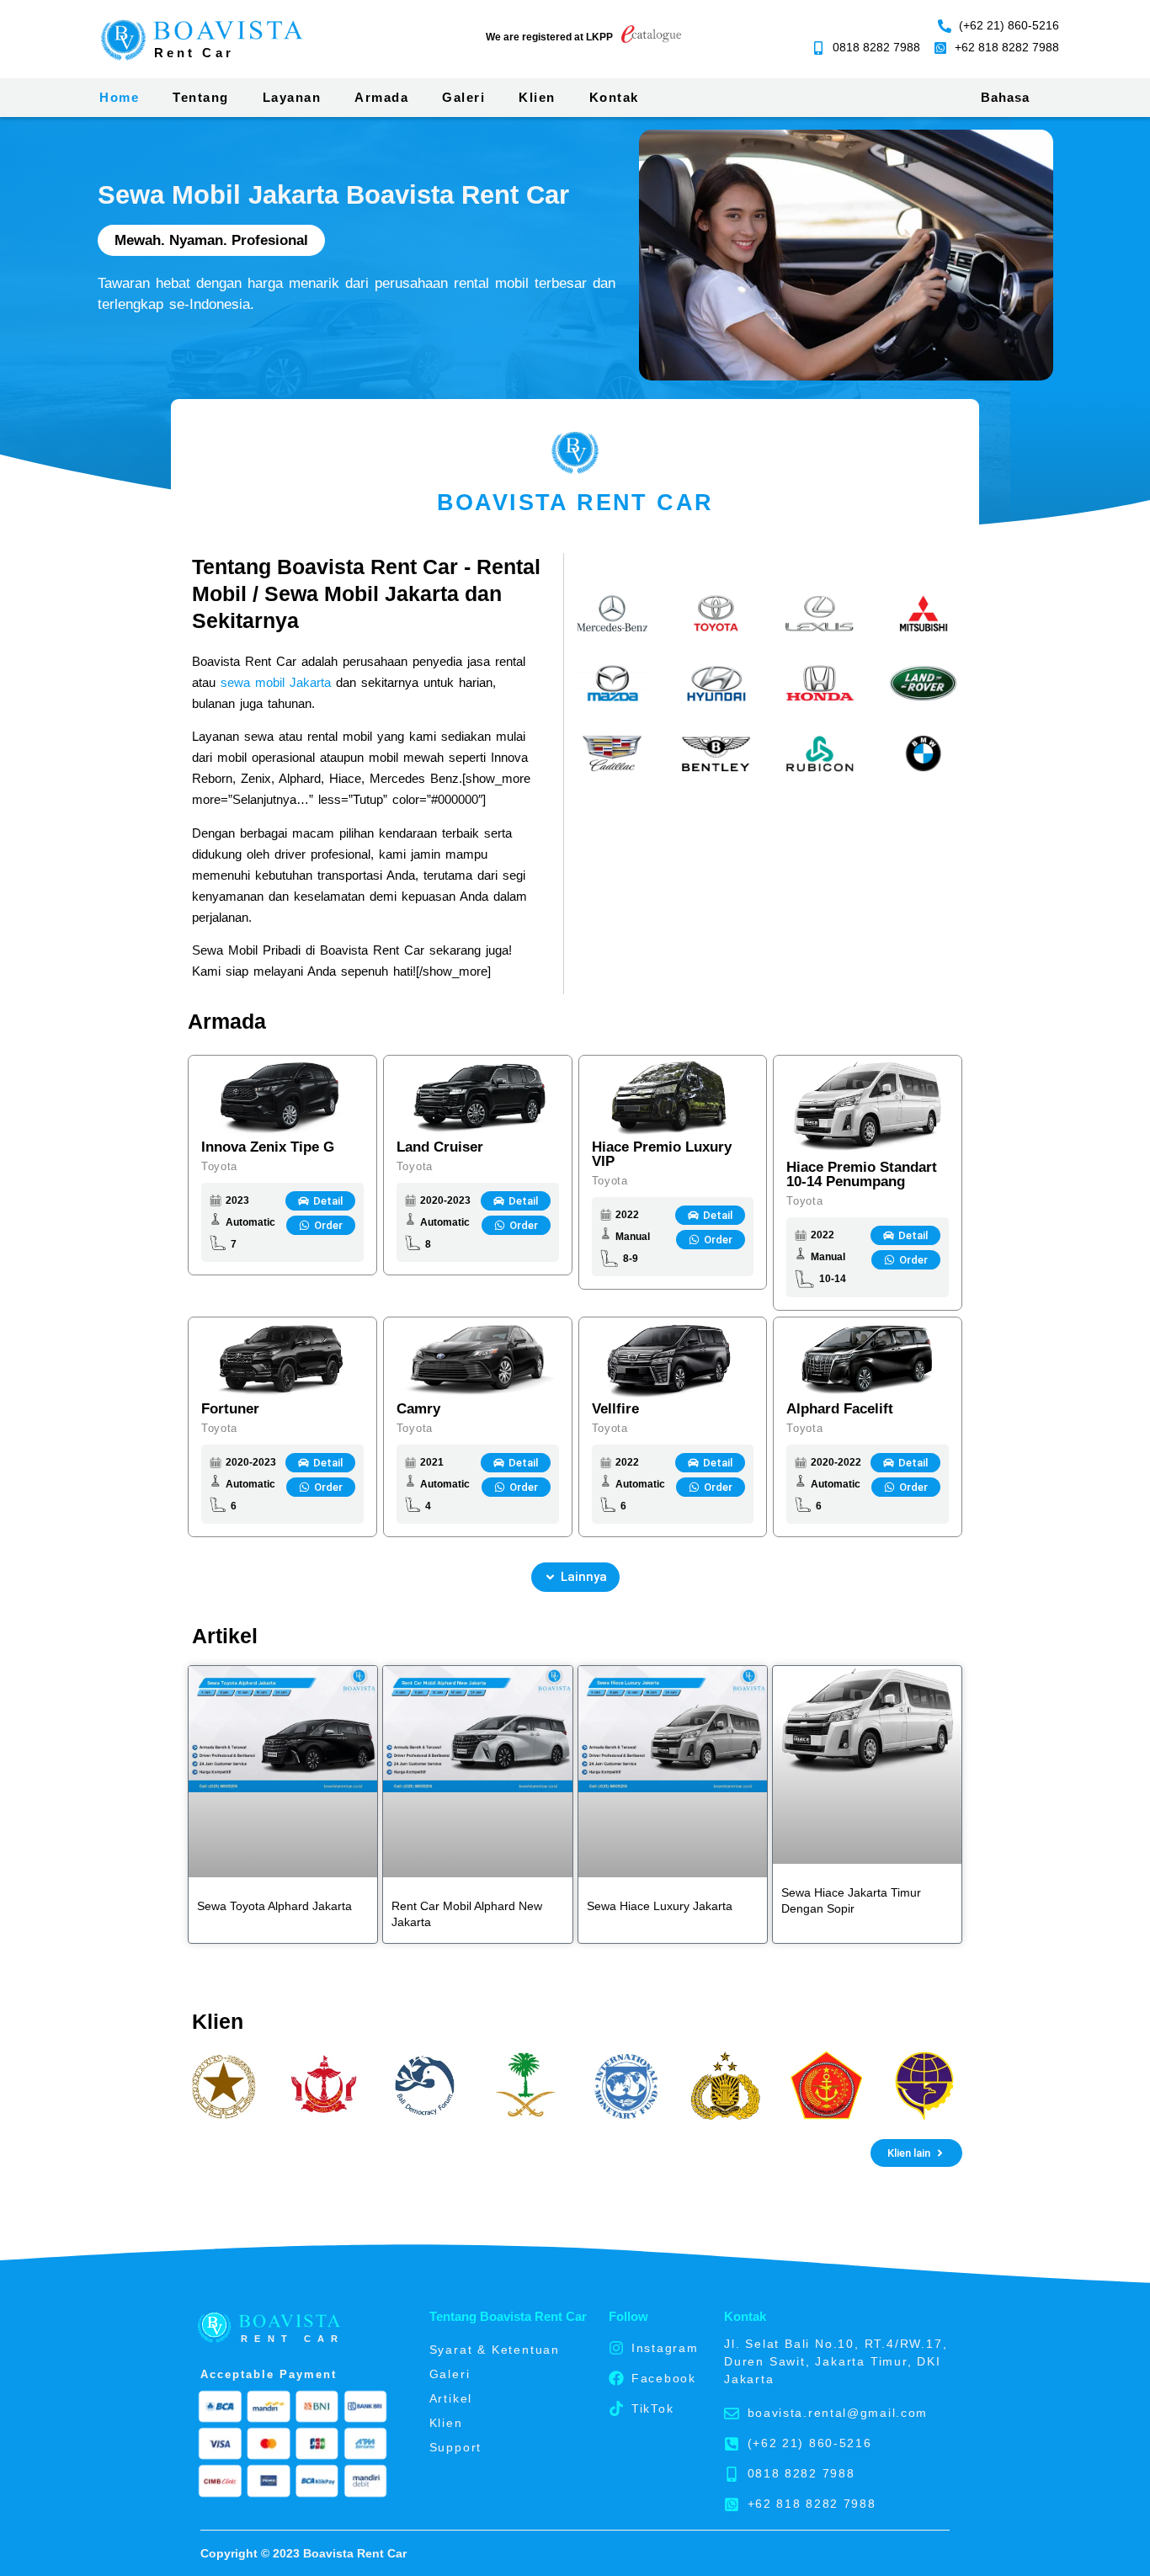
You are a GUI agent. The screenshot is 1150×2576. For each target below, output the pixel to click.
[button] (575, 1577)
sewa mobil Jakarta (276, 682)
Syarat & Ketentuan (495, 2350)
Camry (418, 1409)
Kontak (614, 97)
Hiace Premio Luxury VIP (662, 1154)
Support (456, 2447)
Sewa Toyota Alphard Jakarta (274, 1906)
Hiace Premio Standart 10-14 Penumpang (862, 1174)
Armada (381, 97)
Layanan (292, 97)
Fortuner (230, 1409)
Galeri (463, 97)
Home (119, 97)
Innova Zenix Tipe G (268, 1147)
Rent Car (194, 53)
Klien (537, 97)
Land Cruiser (440, 1147)
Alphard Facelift (840, 1409)
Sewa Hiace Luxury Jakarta (660, 1906)
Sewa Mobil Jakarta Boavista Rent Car (333, 195)
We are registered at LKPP (549, 37)
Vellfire (615, 1409)
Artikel (451, 2398)
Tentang (201, 97)
